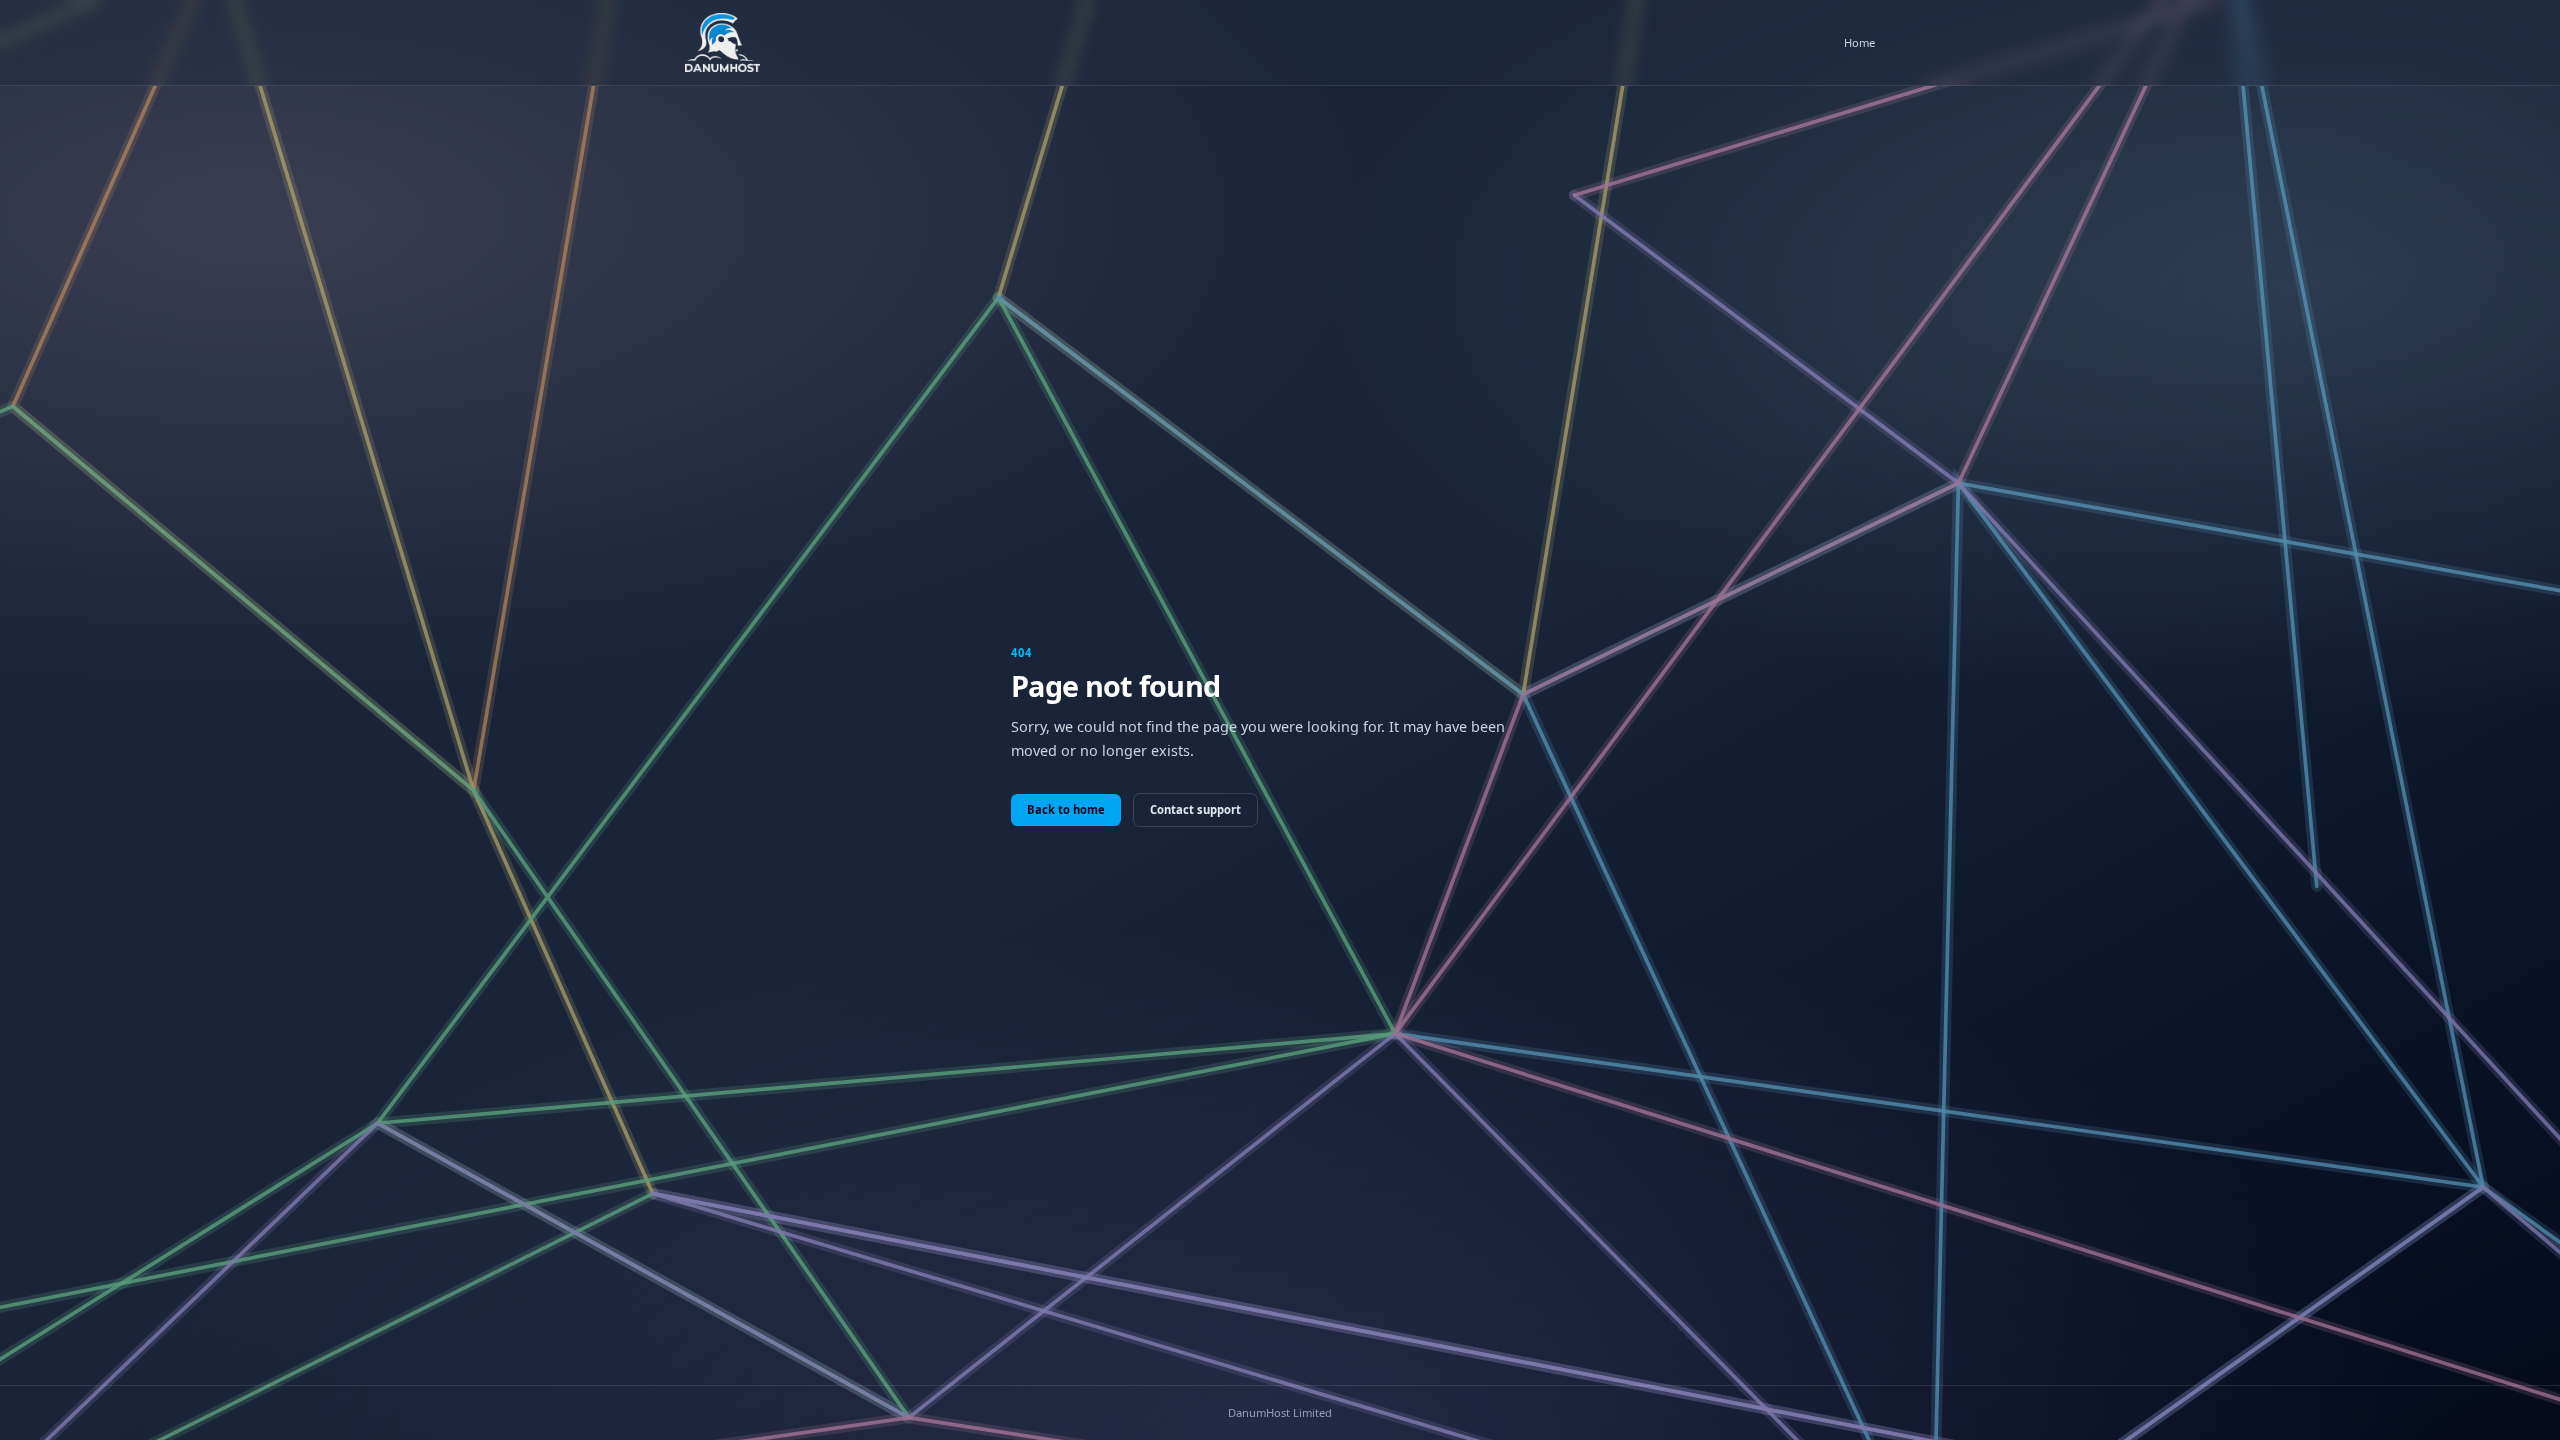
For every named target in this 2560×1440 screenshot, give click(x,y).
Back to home (1066, 809)
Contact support (1195, 809)
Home (1859, 42)
